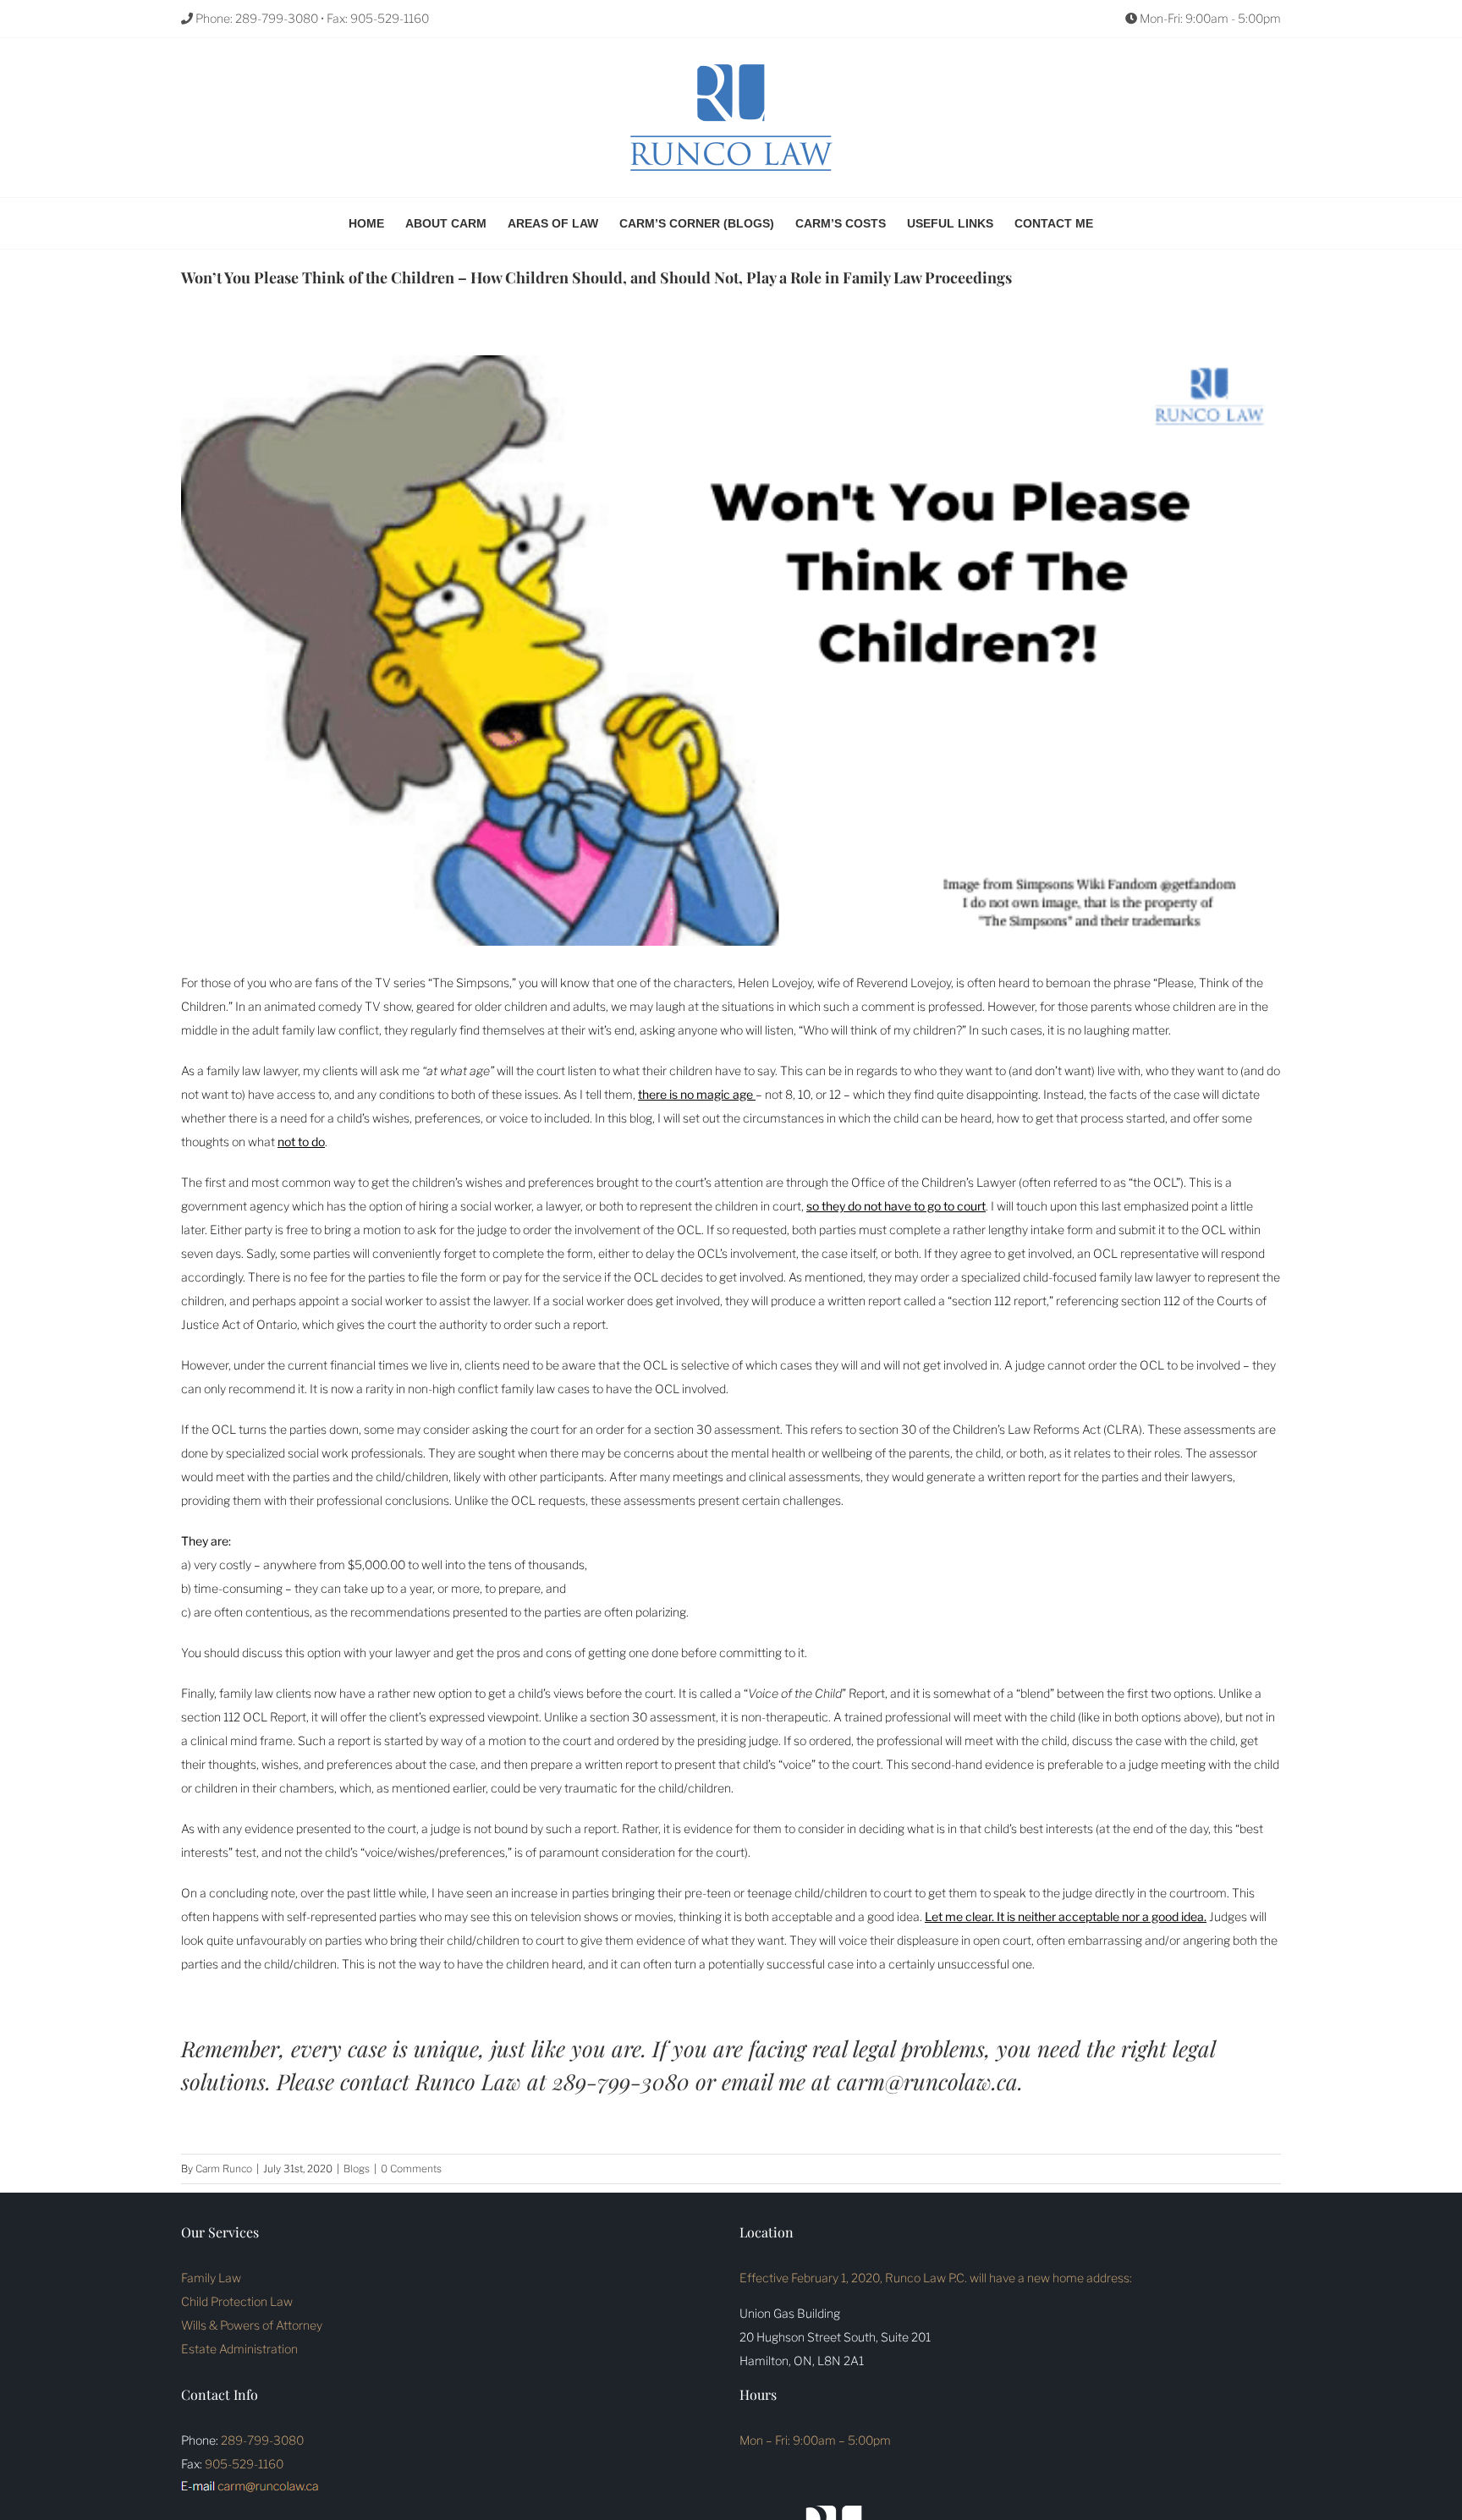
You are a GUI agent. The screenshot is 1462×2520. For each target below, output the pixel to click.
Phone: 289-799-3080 (256, 18)
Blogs (357, 2169)
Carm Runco (224, 2169)
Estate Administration (239, 2349)
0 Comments (411, 2169)
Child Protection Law (237, 2301)
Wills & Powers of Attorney (252, 2325)
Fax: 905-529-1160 (378, 18)
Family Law (211, 2278)
